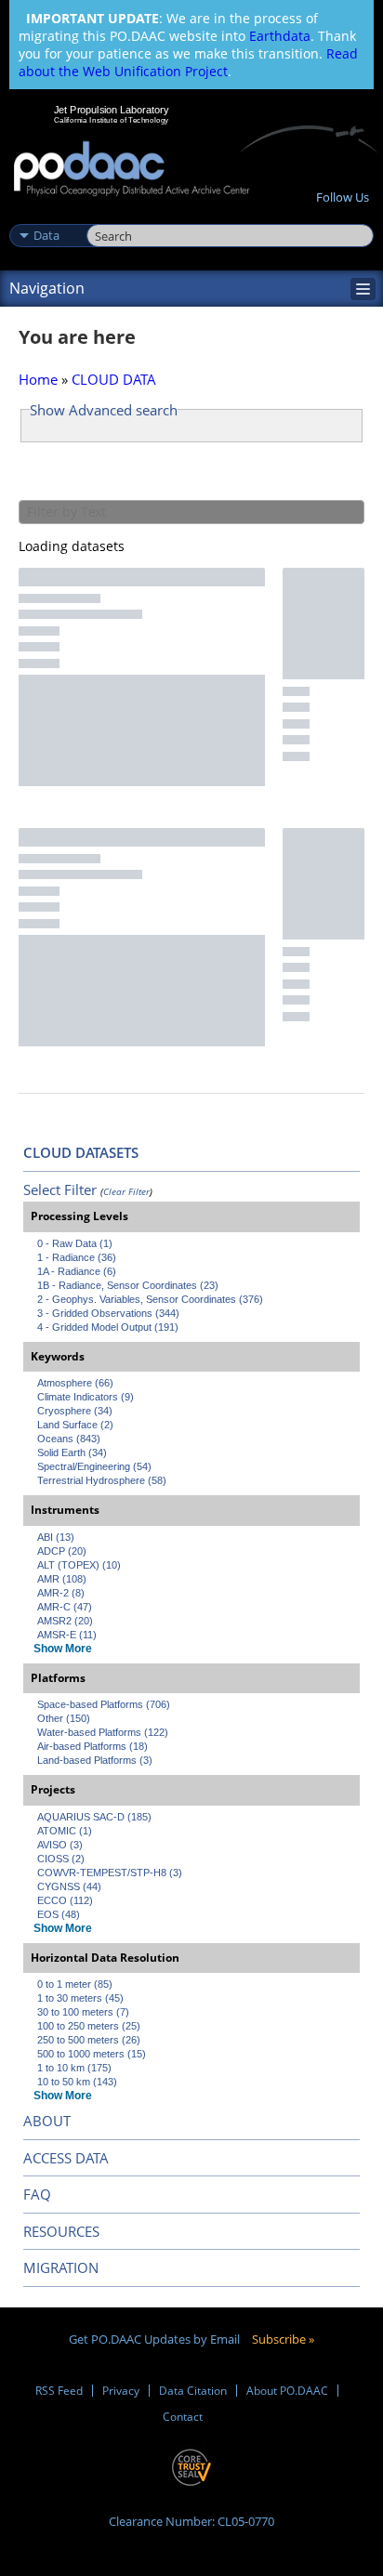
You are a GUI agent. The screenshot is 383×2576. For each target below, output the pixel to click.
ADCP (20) (62, 1551)
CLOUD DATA (114, 379)
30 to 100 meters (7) (83, 2012)
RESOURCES (61, 2231)
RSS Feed (59, 2391)
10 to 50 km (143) (77, 2082)
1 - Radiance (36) (77, 1257)
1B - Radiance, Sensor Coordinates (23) (128, 1285)
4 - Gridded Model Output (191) (108, 1327)
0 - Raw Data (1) (75, 1243)
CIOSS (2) (61, 1859)
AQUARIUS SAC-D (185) (94, 1817)
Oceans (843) (69, 1439)
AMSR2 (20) (65, 1621)
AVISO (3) (60, 1845)
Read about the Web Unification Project (188, 62)
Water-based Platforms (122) (103, 1732)
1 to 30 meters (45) (80, 1998)
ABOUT (47, 2121)
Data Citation (193, 2391)
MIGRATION (61, 2267)
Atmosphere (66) (75, 1383)
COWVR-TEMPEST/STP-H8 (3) (110, 1873)
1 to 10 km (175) (74, 2068)
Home (38, 379)
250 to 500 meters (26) (89, 2040)
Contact (183, 2417)
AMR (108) (62, 1579)
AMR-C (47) (65, 1607)
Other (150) (64, 1718)
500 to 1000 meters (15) (92, 2054)
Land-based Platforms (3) (95, 1760)
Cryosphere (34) (75, 1411)
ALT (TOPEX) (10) (79, 1565)
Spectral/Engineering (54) (94, 1466)
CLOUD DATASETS (81, 1152)
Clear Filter (126, 1191)
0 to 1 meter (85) (75, 1984)
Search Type (46, 216)
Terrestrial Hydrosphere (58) (102, 1480)
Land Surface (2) (75, 1425)
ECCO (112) (65, 1900)
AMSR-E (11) (67, 1635)
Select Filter (60, 1189)
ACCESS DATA (66, 2158)
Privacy (121, 2391)
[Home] (132, 170)
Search (107, 216)
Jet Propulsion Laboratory (111, 110)
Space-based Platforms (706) (104, 1704)
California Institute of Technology (112, 120)
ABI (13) (56, 1537)
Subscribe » (283, 2339)
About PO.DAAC (287, 2391)
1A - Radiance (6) (77, 1271)
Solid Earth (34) (72, 1452)
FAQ (37, 2194)
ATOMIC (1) (65, 1831)
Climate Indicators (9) (86, 1397)
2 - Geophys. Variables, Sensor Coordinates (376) (150, 1299)
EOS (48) (59, 1914)
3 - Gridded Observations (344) (108, 1313)
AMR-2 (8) (61, 1593)
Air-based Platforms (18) (92, 1746)
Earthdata (280, 36)
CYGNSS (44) (69, 1886)
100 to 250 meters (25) (89, 2026)
